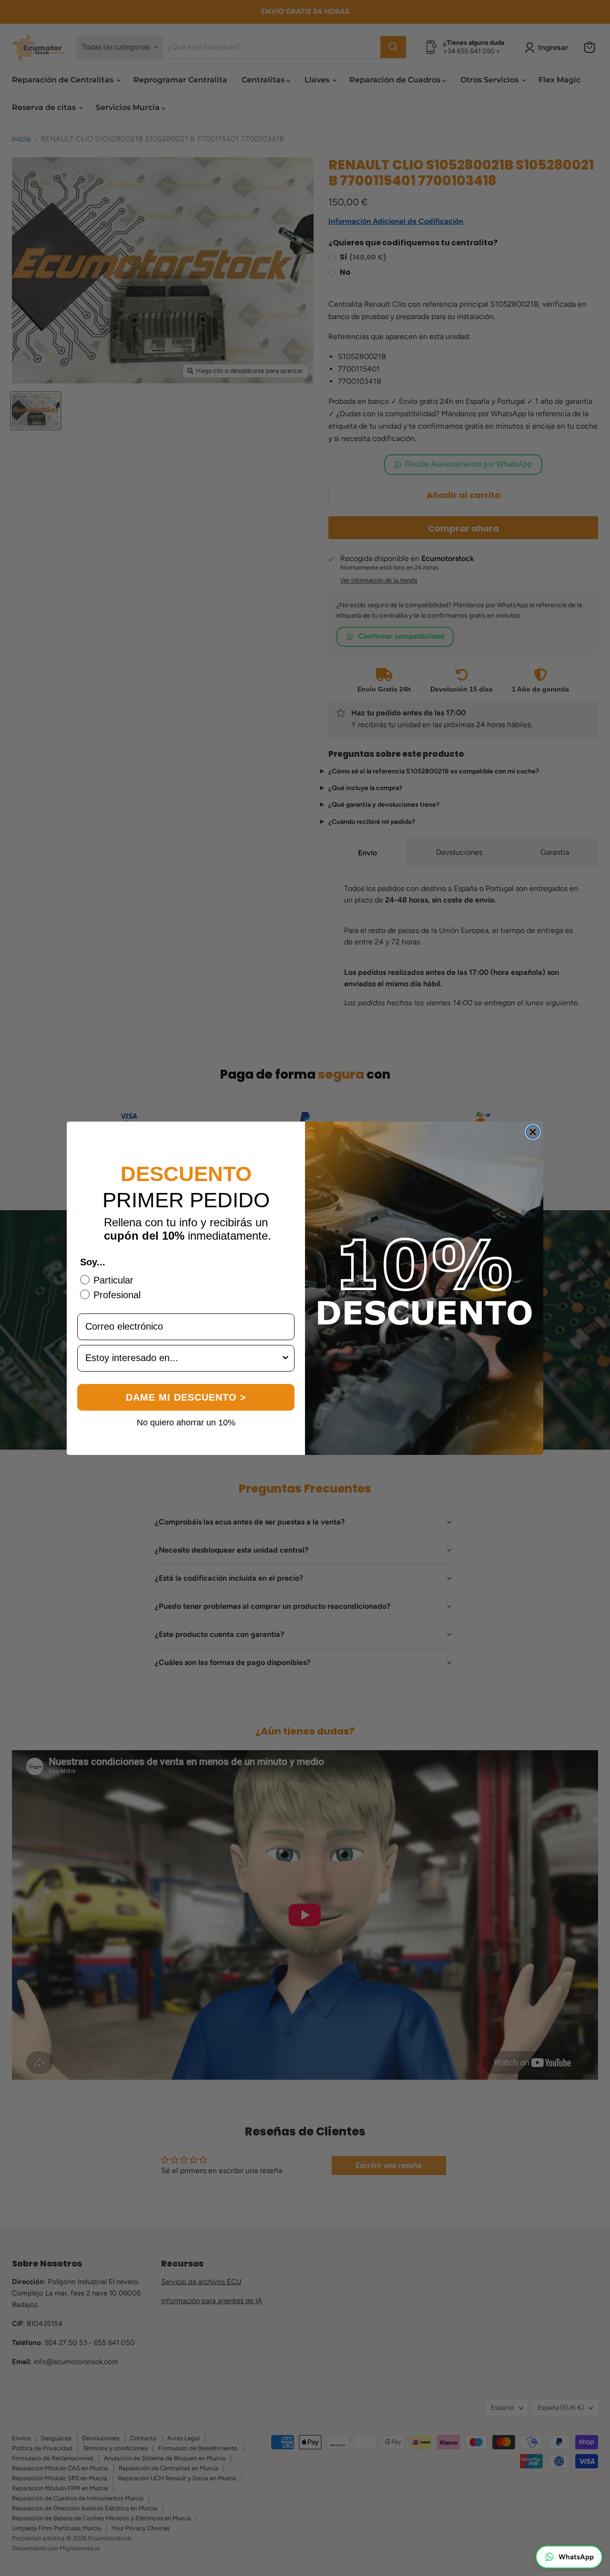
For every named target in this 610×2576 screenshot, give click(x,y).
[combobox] (183, 1358)
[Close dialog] (533, 1132)
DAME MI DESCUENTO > (186, 1397)
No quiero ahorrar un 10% (186, 1422)
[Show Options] (285, 1358)
